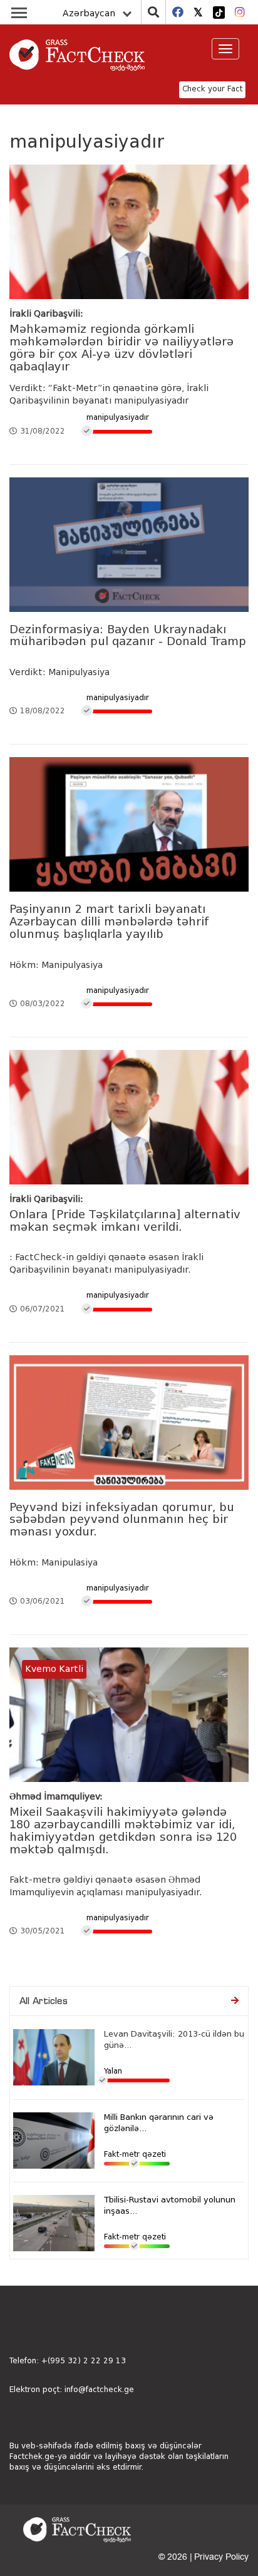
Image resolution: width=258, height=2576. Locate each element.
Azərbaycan (89, 14)
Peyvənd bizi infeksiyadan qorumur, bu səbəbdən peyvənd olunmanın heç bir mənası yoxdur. (122, 1520)
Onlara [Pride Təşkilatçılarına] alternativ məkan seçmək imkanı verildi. (125, 1221)
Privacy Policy (221, 2557)
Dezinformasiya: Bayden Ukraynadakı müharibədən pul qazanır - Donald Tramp (128, 636)
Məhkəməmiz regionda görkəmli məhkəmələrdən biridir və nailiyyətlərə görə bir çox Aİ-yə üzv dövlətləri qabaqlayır (121, 348)
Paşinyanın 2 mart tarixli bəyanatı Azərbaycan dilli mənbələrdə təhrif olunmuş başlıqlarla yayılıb (109, 922)
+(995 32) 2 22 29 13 (84, 2361)
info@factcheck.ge (99, 2390)
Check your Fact (212, 89)
